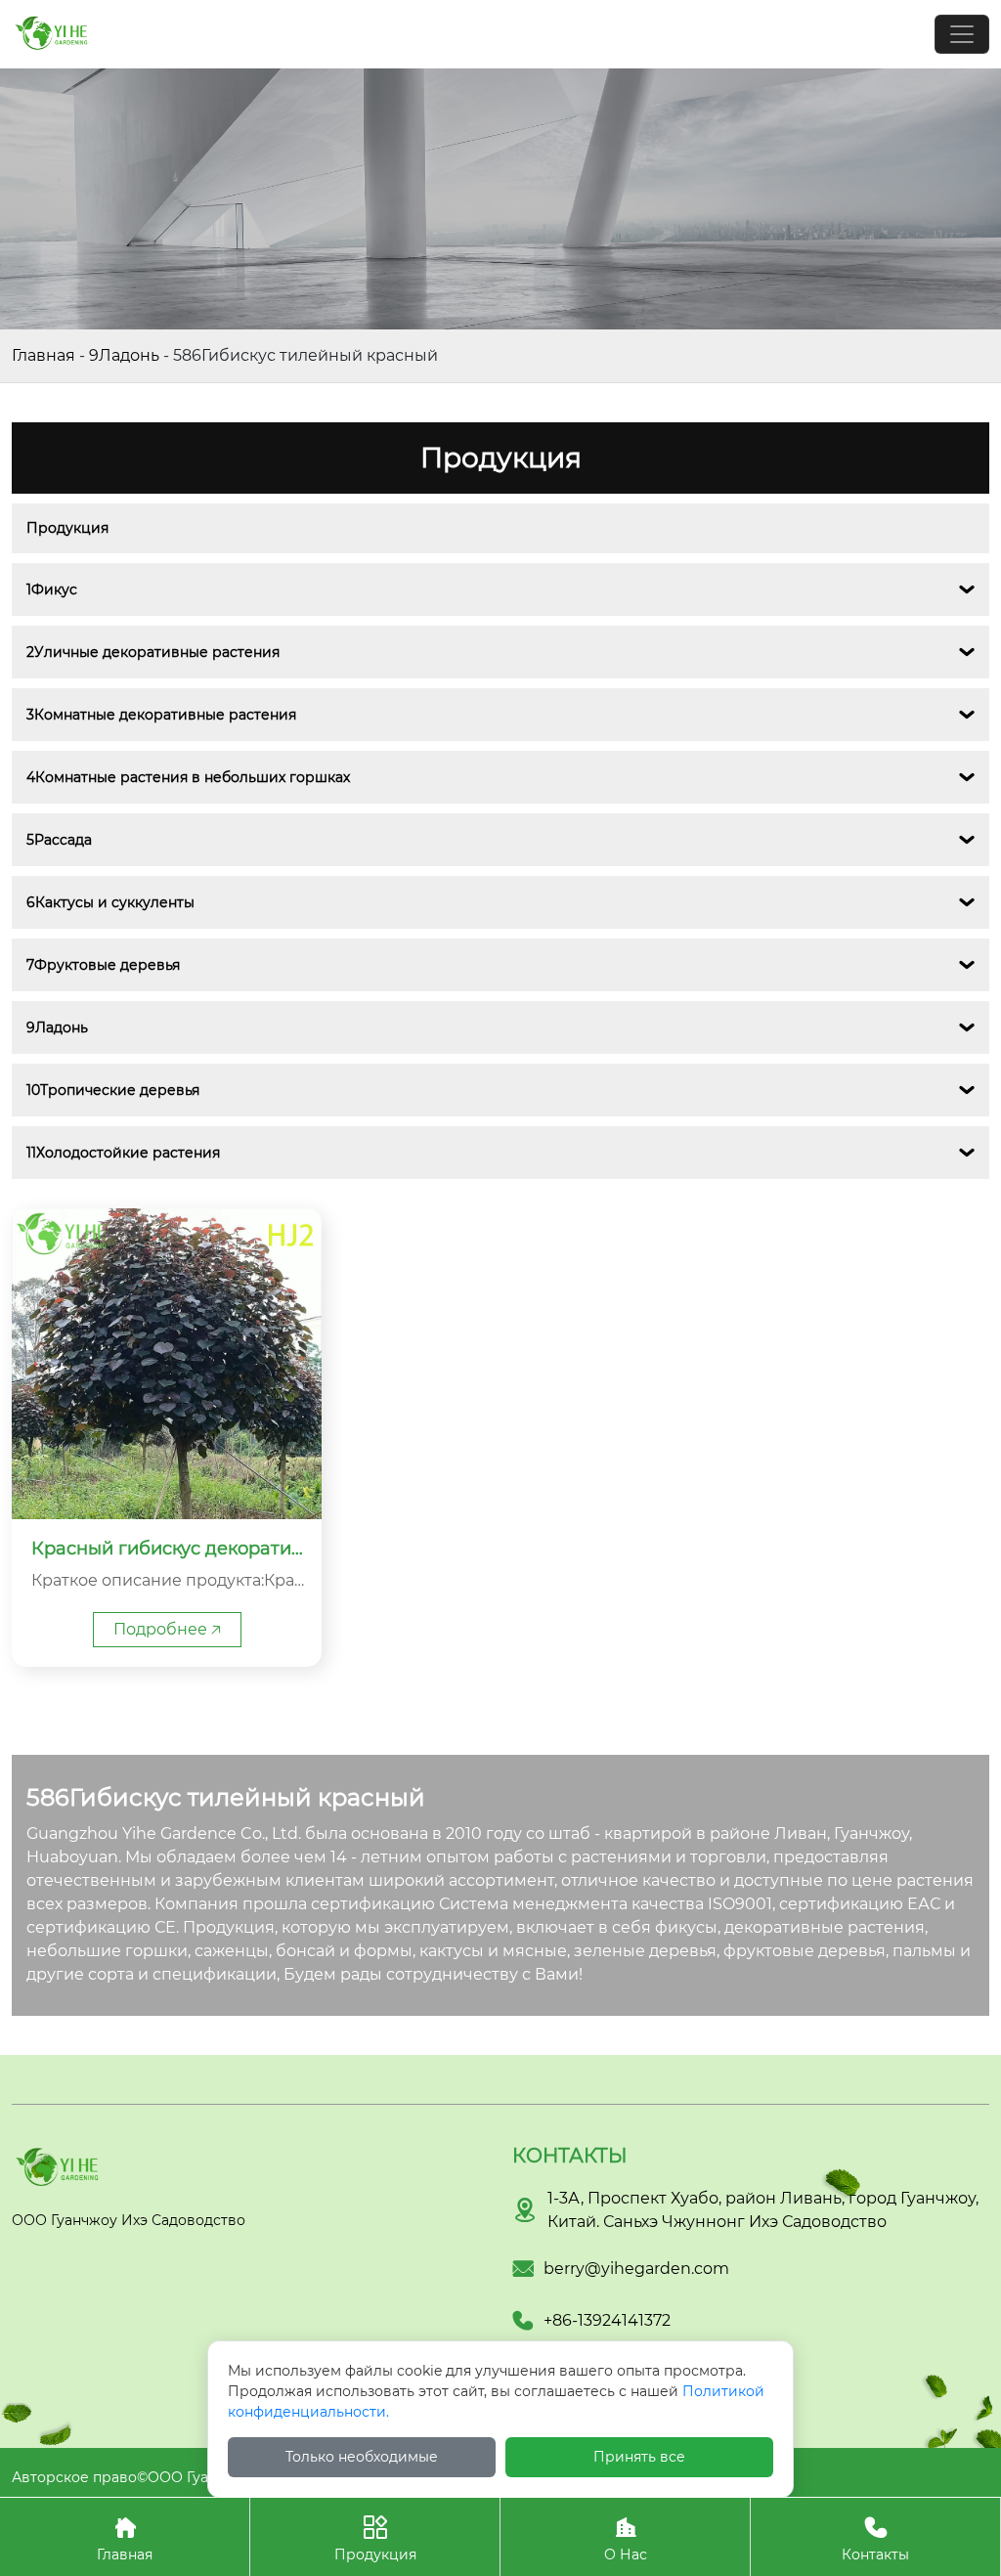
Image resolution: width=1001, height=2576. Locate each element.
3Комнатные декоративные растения (161, 715)
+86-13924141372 (607, 2320)
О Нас (626, 2539)
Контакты (875, 2539)
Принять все (639, 2457)
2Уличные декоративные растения (153, 652)
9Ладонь (124, 355)
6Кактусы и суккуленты (110, 902)
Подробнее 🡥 (167, 1629)
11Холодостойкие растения (123, 1153)
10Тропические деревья (113, 1090)
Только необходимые (362, 2457)
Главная (44, 355)
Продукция (67, 528)
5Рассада (59, 840)
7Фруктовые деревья (103, 965)
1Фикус (52, 589)
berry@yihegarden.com (636, 2269)
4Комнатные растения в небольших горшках (188, 777)
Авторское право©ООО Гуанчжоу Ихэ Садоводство (196, 2477)
